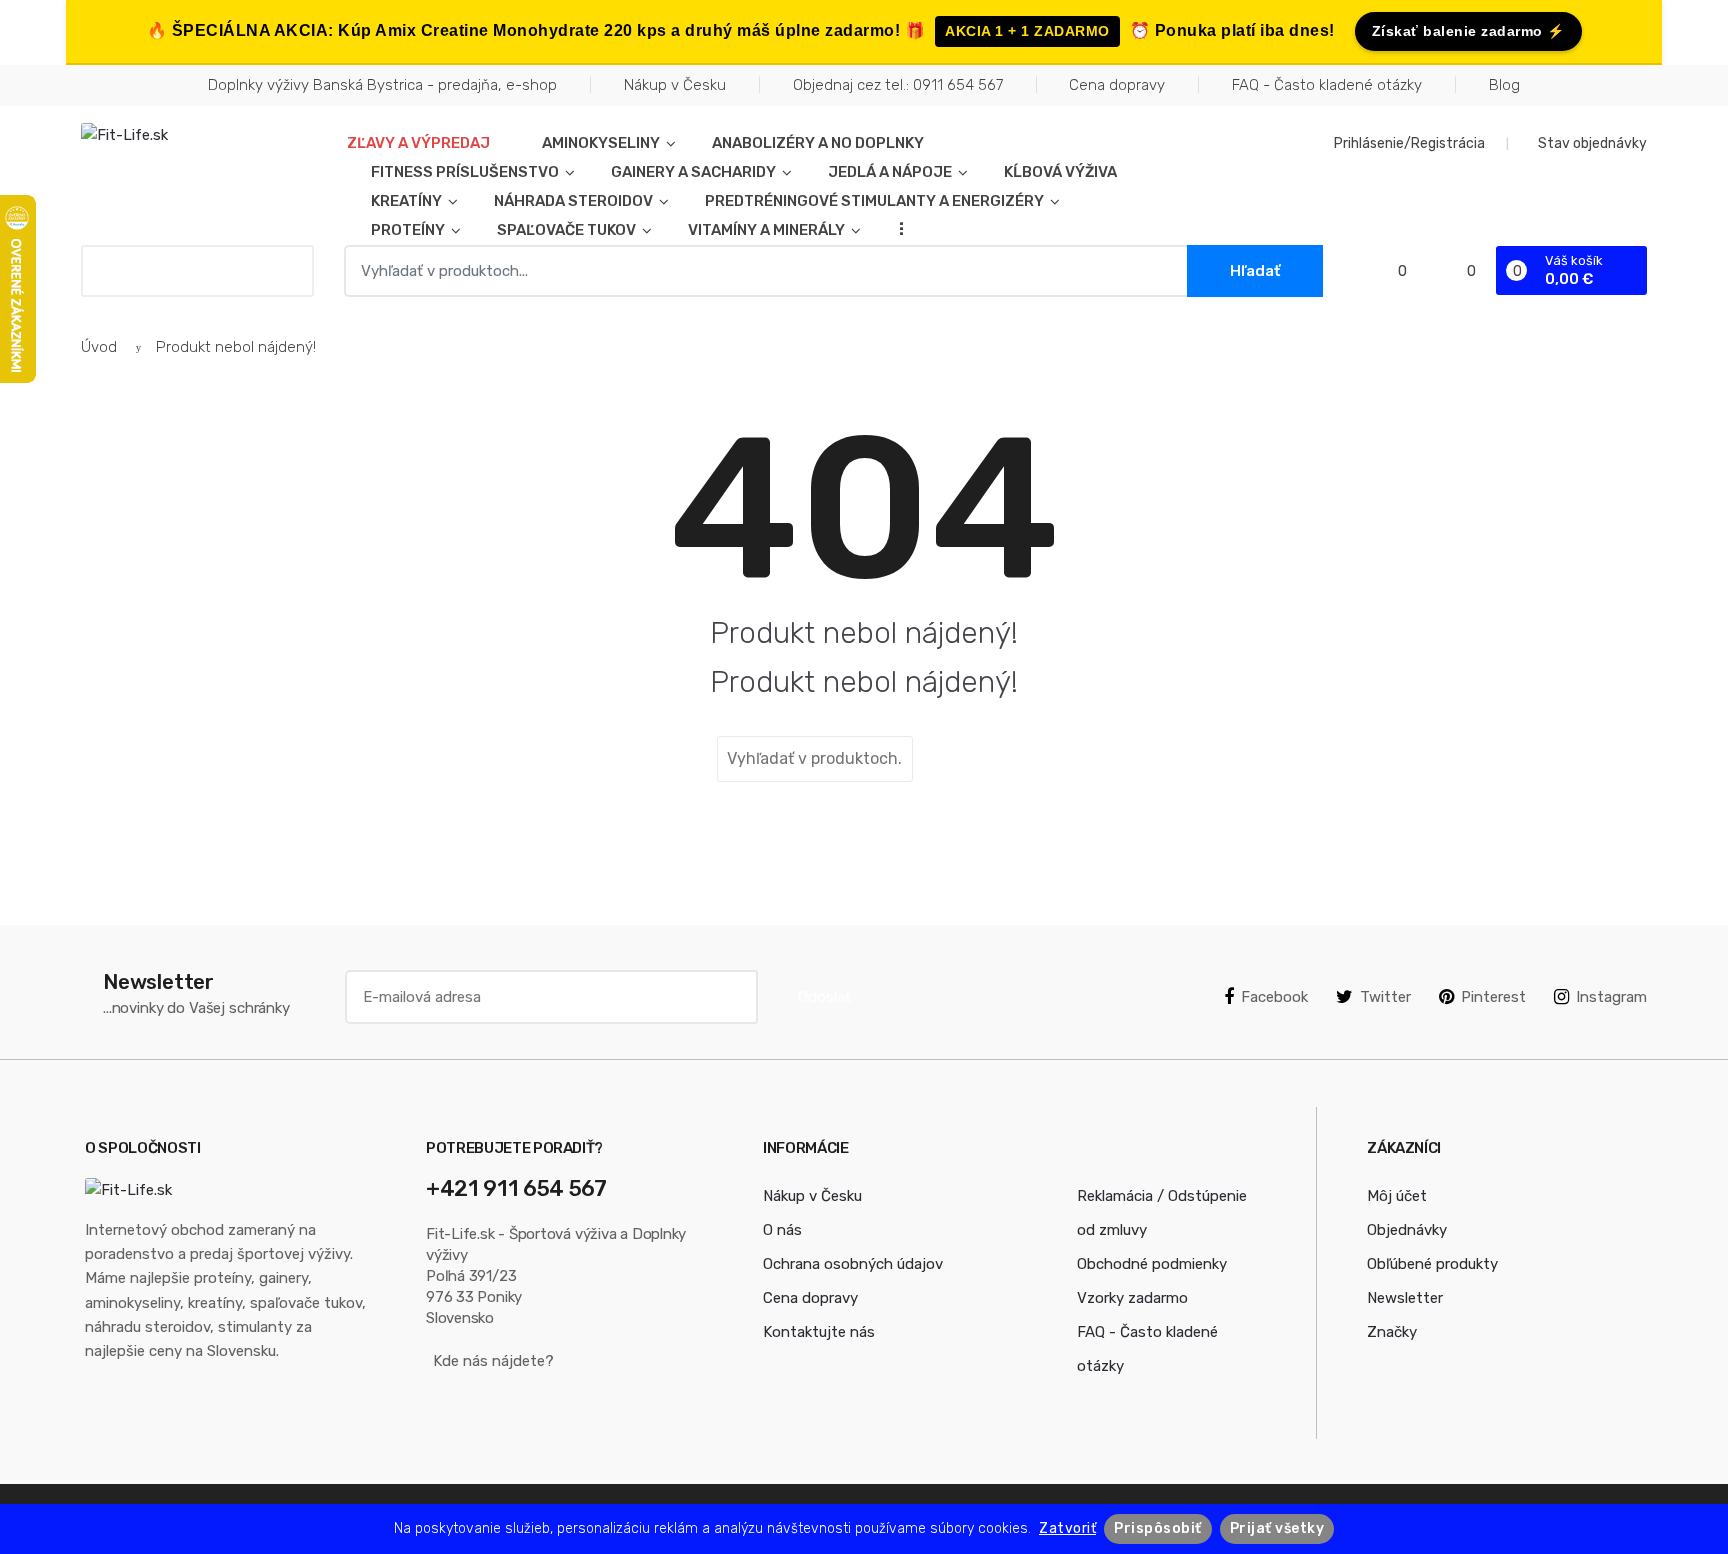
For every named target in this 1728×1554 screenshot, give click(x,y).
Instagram (1611, 997)
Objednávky (1407, 1230)
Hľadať (963, 758)
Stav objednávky (1592, 143)
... (895, 227)
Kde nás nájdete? (493, 1361)
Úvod (99, 347)
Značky (1392, 1332)
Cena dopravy (1117, 85)
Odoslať (824, 997)
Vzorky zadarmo (1132, 1298)
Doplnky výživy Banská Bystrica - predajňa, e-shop (382, 85)
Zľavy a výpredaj (418, 143)
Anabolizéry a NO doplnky (818, 143)
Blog (1504, 85)
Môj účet (1397, 1196)
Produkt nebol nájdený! (236, 347)
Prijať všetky (1277, 1528)
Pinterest (1493, 997)
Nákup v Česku (675, 85)
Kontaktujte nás (819, 1332)
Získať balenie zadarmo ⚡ (1468, 31)
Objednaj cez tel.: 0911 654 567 (898, 85)
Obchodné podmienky (1152, 1264)
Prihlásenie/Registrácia (1409, 143)
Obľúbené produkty (1432, 1264)
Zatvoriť (1067, 1528)
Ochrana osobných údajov (853, 1264)
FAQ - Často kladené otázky (1327, 85)
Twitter (1385, 997)
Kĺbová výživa (1060, 172)
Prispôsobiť (1158, 1528)
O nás (782, 1230)
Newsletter (1405, 1298)
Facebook (1274, 997)
